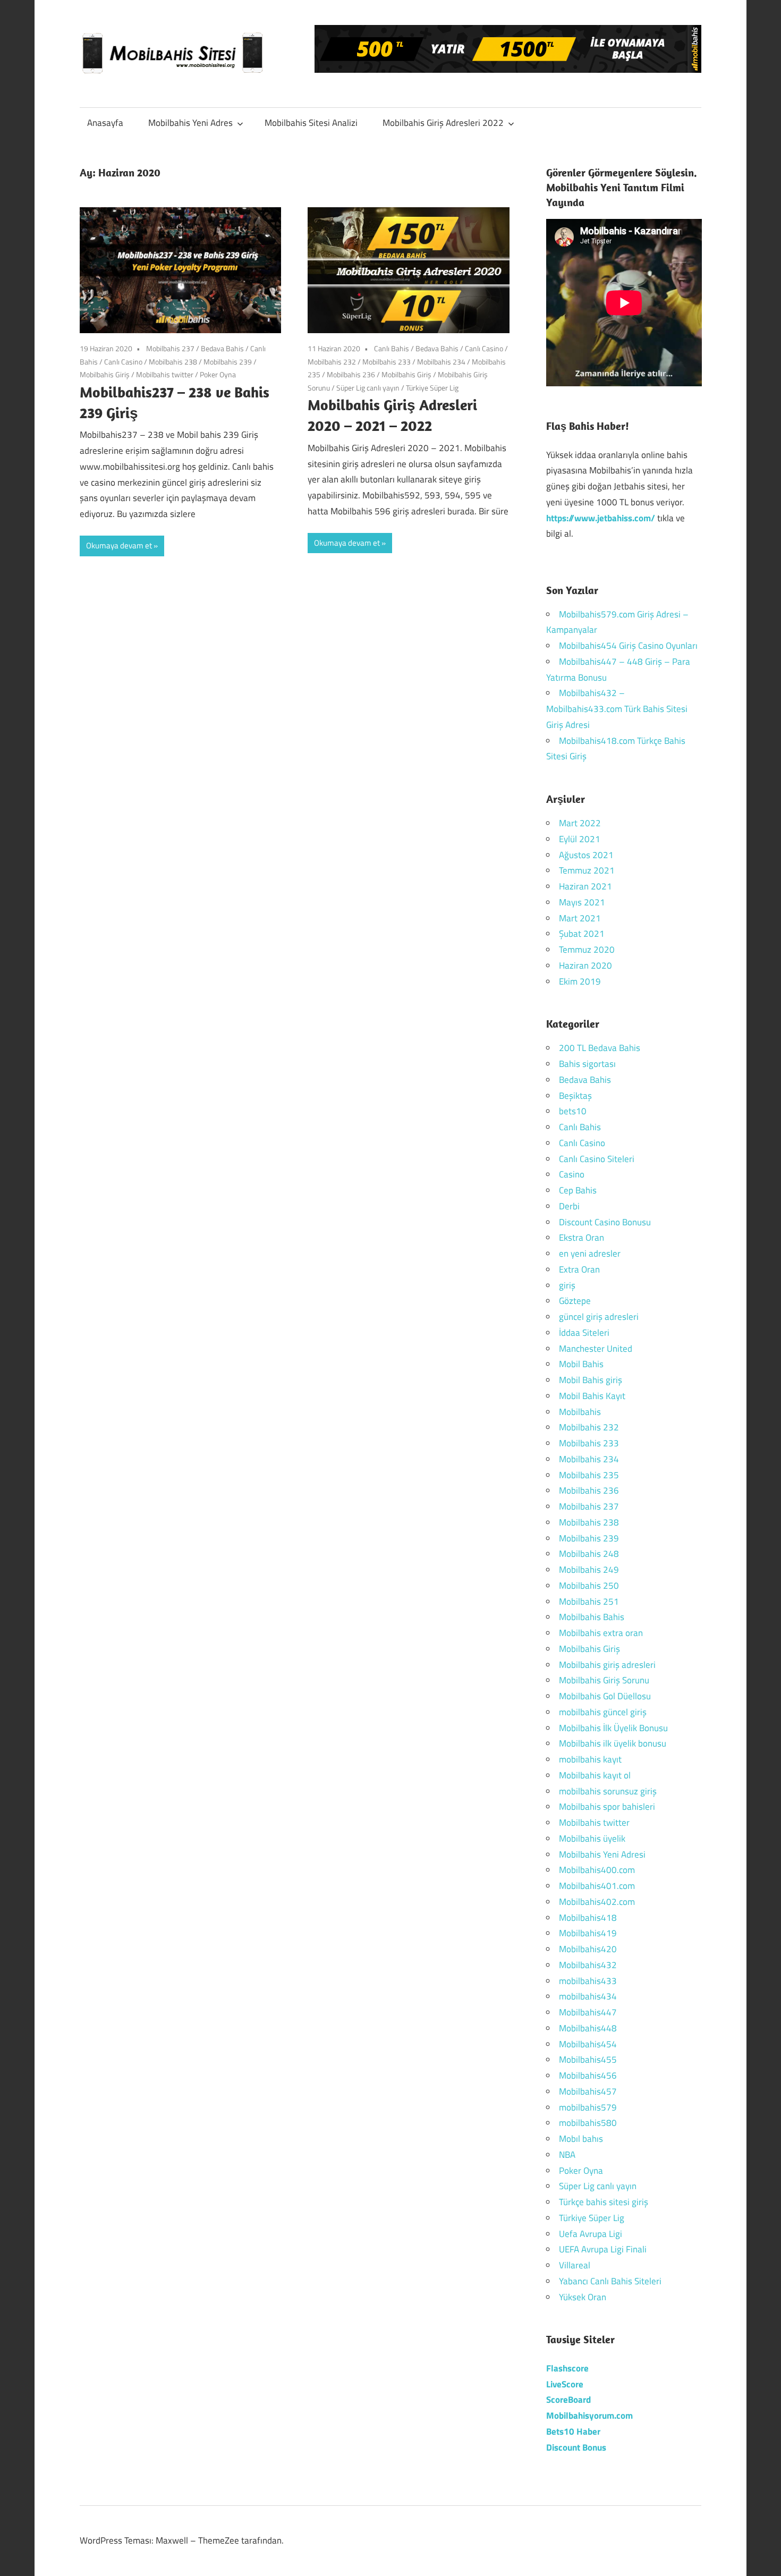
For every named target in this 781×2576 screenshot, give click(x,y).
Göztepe (575, 1301)
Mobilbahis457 (588, 2091)
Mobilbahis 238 (173, 362)
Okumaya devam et (119, 545)
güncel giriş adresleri (599, 1317)
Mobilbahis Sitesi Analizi (311, 123)
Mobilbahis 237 (170, 348)
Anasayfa (105, 123)
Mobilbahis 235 (589, 1475)
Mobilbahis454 (588, 2044)
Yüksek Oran (583, 2297)
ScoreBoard (568, 2400)
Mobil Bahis (581, 1364)
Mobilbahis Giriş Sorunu (604, 1680)
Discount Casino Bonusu (605, 1222)
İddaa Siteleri (584, 1333)
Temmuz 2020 (587, 950)
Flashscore (567, 2368)
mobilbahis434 (588, 1996)
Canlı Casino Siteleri (597, 1159)
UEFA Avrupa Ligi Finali (603, 2249)
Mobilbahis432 (588, 1965)
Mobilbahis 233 (387, 362)
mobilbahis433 (588, 1981)
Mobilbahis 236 (351, 374)
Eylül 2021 (580, 839)
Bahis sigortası (587, 1064)
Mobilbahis (580, 1412)
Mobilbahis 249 (589, 1570)
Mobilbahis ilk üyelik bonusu (613, 1743)
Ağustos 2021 (586, 855)
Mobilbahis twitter (165, 374)
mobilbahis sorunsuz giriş (608, 1791)
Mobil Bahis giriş (591, 1380)
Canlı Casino (123, 362)
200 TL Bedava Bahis (600, 1048)
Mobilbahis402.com (597, 1902)
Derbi (569, 1206)
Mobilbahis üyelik (592, 1838)
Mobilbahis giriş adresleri (607, 1665)
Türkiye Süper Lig (432, 388)
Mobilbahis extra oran (601, 1633)
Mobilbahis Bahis (592, 1617)
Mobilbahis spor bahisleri (607, 1807)
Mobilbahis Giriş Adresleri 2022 (443, 123)
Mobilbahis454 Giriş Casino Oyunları (628, 646)
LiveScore (565, 2384)
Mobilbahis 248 (589, 1554)
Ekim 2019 (580, 981)
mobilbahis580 (588, 2123)
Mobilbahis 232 (332, 362)
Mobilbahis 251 (589, 1601)
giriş (567, 1285)
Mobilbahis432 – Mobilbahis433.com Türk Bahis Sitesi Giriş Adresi (617, 709)
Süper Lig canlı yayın (368, 388)
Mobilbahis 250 (589, 1586)
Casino (572, 1174)
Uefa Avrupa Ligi (591, 2234)
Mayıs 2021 (582, 902)
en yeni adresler (590, 1253)
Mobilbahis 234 (441, 362)
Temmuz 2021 (587, 870)
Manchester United (596, 1349)
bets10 (573, 1111)
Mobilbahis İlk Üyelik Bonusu (613, 1728)
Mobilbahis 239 (228, 362)
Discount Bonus (576, 2447)
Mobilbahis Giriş (105, 374)
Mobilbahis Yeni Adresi (602, 1854)
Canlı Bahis (392, 348)
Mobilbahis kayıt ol (595, 1775)
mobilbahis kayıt (590, 1759)
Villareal (575, 2265)
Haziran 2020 (585, 965)
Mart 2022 (580, 823)
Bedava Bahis (222, 348)
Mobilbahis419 (588, 1933)
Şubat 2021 (582, 934)
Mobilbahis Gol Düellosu (605, 1696)
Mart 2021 (580, 918)
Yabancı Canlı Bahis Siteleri (610, 2281)
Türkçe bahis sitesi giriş (604, 2202)
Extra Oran (579, 1269)
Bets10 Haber (573, 2431)
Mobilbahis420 (588, 1949)
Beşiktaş (575, 1096)
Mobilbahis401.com (597, 1886)
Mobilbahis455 (588, 2060)
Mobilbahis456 (588, 2075)
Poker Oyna (218, 374)
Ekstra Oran (581, 1238)
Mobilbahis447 (588, 2012)
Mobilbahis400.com (597, 1870)
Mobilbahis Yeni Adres (190, 123)
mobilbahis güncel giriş (603, 1712)
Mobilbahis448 (588, 2028)
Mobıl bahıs (581, 2139)
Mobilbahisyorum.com (589, 2416)
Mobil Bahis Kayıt (592, 1396)
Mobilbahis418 (588, 1918)
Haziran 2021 (585, 886)
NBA (567, 2155)
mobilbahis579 (588, 2107)
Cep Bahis (578, 1190)
